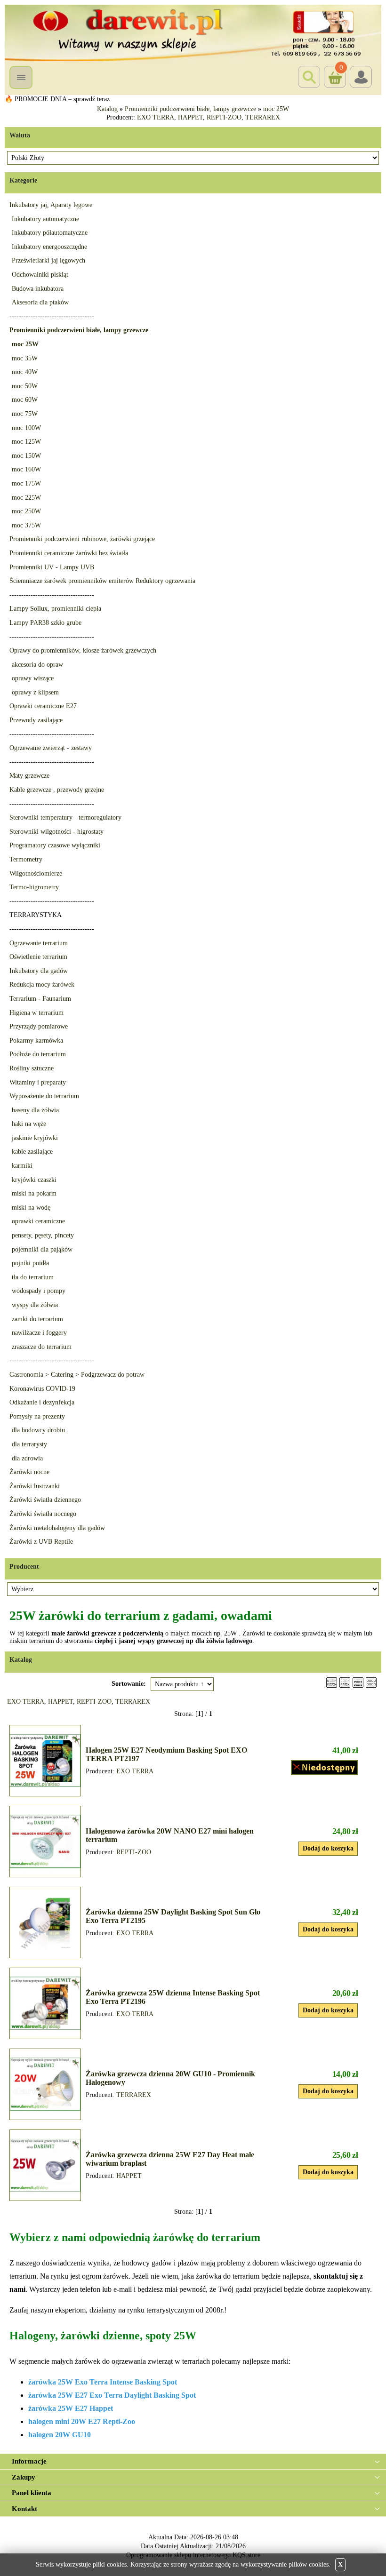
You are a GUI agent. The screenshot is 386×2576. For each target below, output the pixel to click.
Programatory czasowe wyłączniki (55, 845)
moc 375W (26, 525)
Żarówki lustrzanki (35, 1486)
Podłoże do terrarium (38, 1054)
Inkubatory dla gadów (39, 971)
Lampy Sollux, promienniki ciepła (55, 609)
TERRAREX (263, 117)
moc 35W (25, 358)
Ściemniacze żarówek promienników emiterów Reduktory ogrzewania (102, 581)
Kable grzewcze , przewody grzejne (57, 790)
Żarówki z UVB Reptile (41, 1542)
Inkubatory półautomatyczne (50, 233)
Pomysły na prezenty (37, 1416)
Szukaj (309, 77)
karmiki (22, 1166)
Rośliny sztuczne (32, 1068)
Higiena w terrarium (36, 1013)
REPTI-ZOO (224, 117)
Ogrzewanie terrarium (39, 943)
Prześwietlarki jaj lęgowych (48, 260)
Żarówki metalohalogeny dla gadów (57, 1528)
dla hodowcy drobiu (38, 1430)
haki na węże (29, 1124)
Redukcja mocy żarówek (42, 985)
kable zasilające (32, 1152)
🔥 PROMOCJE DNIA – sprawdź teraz (57, 99)
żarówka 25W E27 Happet (71, 2408)
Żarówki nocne (29, 1472)
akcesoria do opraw (37, 665)
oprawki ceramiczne (38, 1221)
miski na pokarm (34, 1193)
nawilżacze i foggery (39, 1333)
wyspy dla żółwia (35, 1305)
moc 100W (26, 428)
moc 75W (25, 414)
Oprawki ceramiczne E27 (43, 706)
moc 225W (26, 498)
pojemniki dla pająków (42, 1249)
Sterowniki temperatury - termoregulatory (65, 817)
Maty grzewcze (29, 776)
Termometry (26, 859)
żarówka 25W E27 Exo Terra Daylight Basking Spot (112, 2395)
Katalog (107, 109)
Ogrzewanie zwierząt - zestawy (51, 748)
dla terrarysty (29, 1444)
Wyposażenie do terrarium (44, 1096)
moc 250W (26, 511)
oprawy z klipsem (35, 692)
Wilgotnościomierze (36, 873)
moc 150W (26, 456)
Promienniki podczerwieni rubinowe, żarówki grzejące (82, 539)
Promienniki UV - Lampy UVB (52, 567)
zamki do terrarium (37, 1319)
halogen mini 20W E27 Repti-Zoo (82, 2421)
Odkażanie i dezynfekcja (42, 1402)
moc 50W (25, 386)
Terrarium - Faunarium (40, 999)
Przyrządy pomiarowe (39, 1026)
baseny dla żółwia (35, 1110)
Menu (21, 77)
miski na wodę (31, 1208)
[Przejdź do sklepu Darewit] (193, 32)
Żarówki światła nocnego (43, 1514)
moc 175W (26, 483)
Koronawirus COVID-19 (42, 1389)
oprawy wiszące (33, 678)
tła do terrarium (33, 1277)
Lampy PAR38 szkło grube (45, 623)
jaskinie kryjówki (35, 1138)
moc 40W (25, 372)
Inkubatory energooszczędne (49, 247)
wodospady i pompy (39, 1291)
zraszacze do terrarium (42, 1347)
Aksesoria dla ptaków (40, 302)
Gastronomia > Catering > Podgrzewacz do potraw (77, 1375)
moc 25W (276, 109)
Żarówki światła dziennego (45, 1500)
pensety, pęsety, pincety (43, 1235)
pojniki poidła (30, 1263)
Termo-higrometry (34, 887)
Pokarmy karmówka (36, 1041)
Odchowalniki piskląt (40, 275)
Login (361, 77)
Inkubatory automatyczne (45, 219)
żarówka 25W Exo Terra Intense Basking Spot (103, 2382)
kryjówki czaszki (34, 1180)
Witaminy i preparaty (38, 1082)
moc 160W (26, 469)
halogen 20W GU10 (60, 2435)
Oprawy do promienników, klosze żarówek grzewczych (83, 650)
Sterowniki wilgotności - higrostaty (56, 832)
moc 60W (25, 400)
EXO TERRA (156, 117)
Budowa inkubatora (38, 289)
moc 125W (26, 442)
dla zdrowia (27, 1458)
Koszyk (334, 70)
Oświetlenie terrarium (38, 957)
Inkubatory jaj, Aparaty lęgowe (51, 205)
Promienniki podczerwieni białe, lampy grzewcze (190, 109)
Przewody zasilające (36, 720)
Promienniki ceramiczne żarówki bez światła (69, 553)
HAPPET (190, 117)
